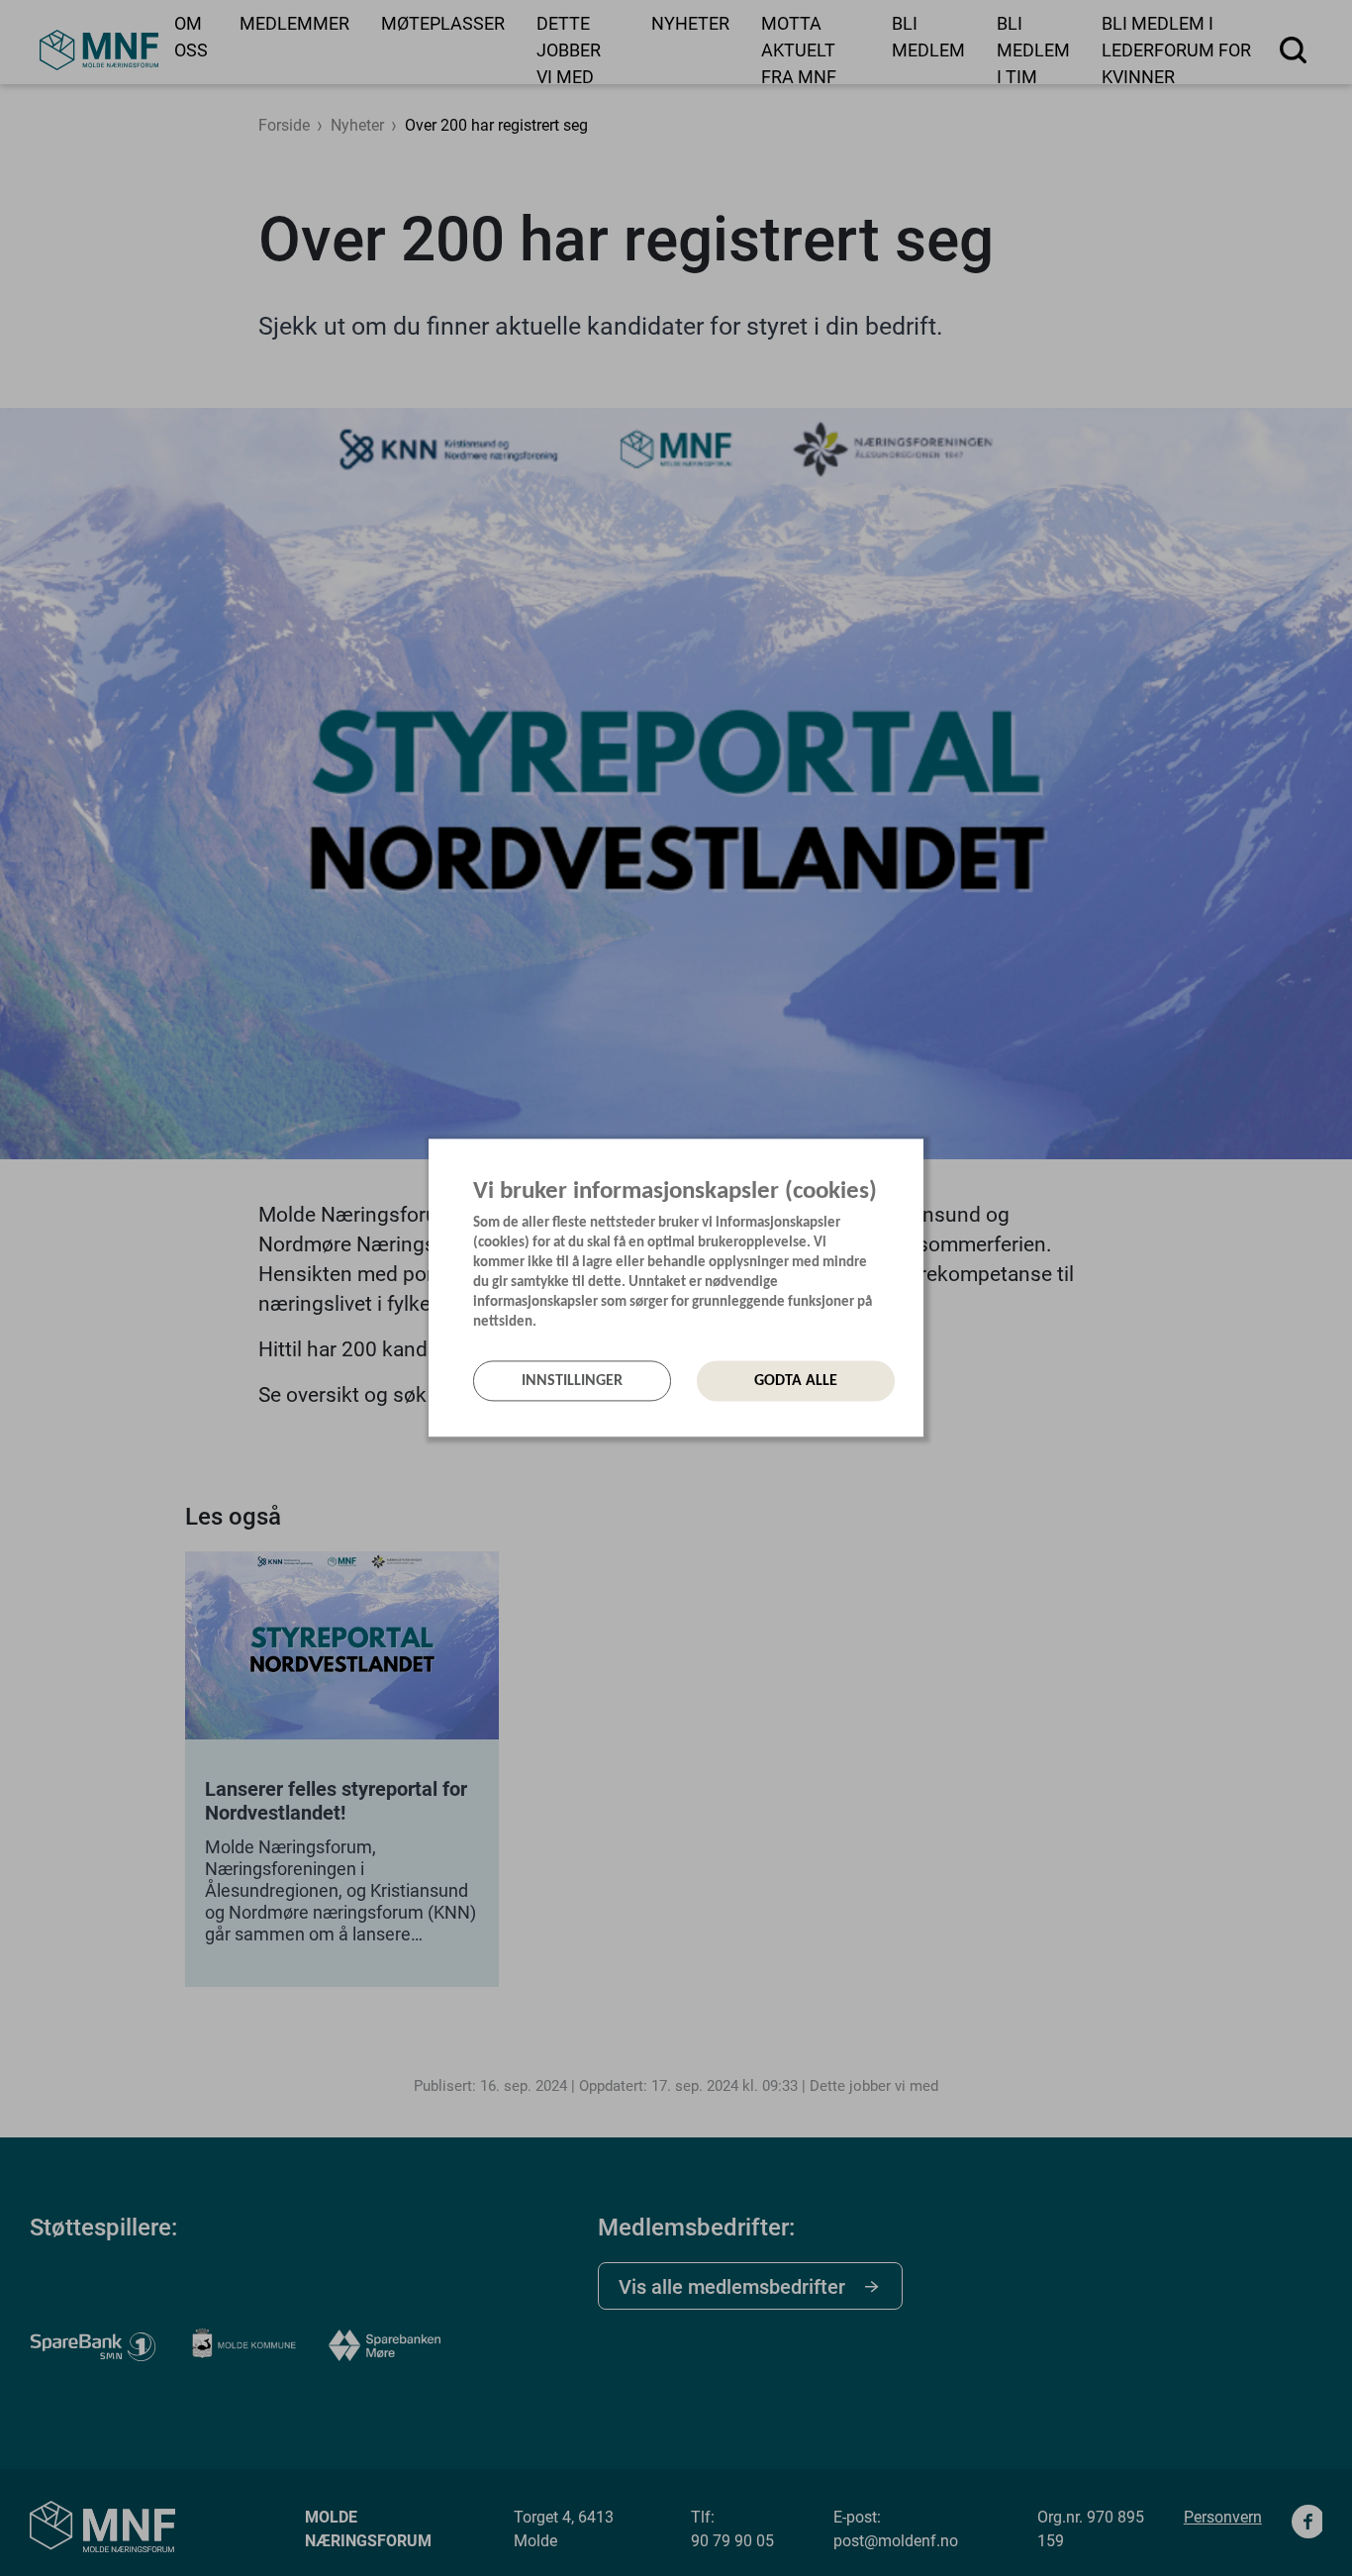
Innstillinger (572, 1381)
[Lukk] (917, 1158)
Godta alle (796, 1381)
